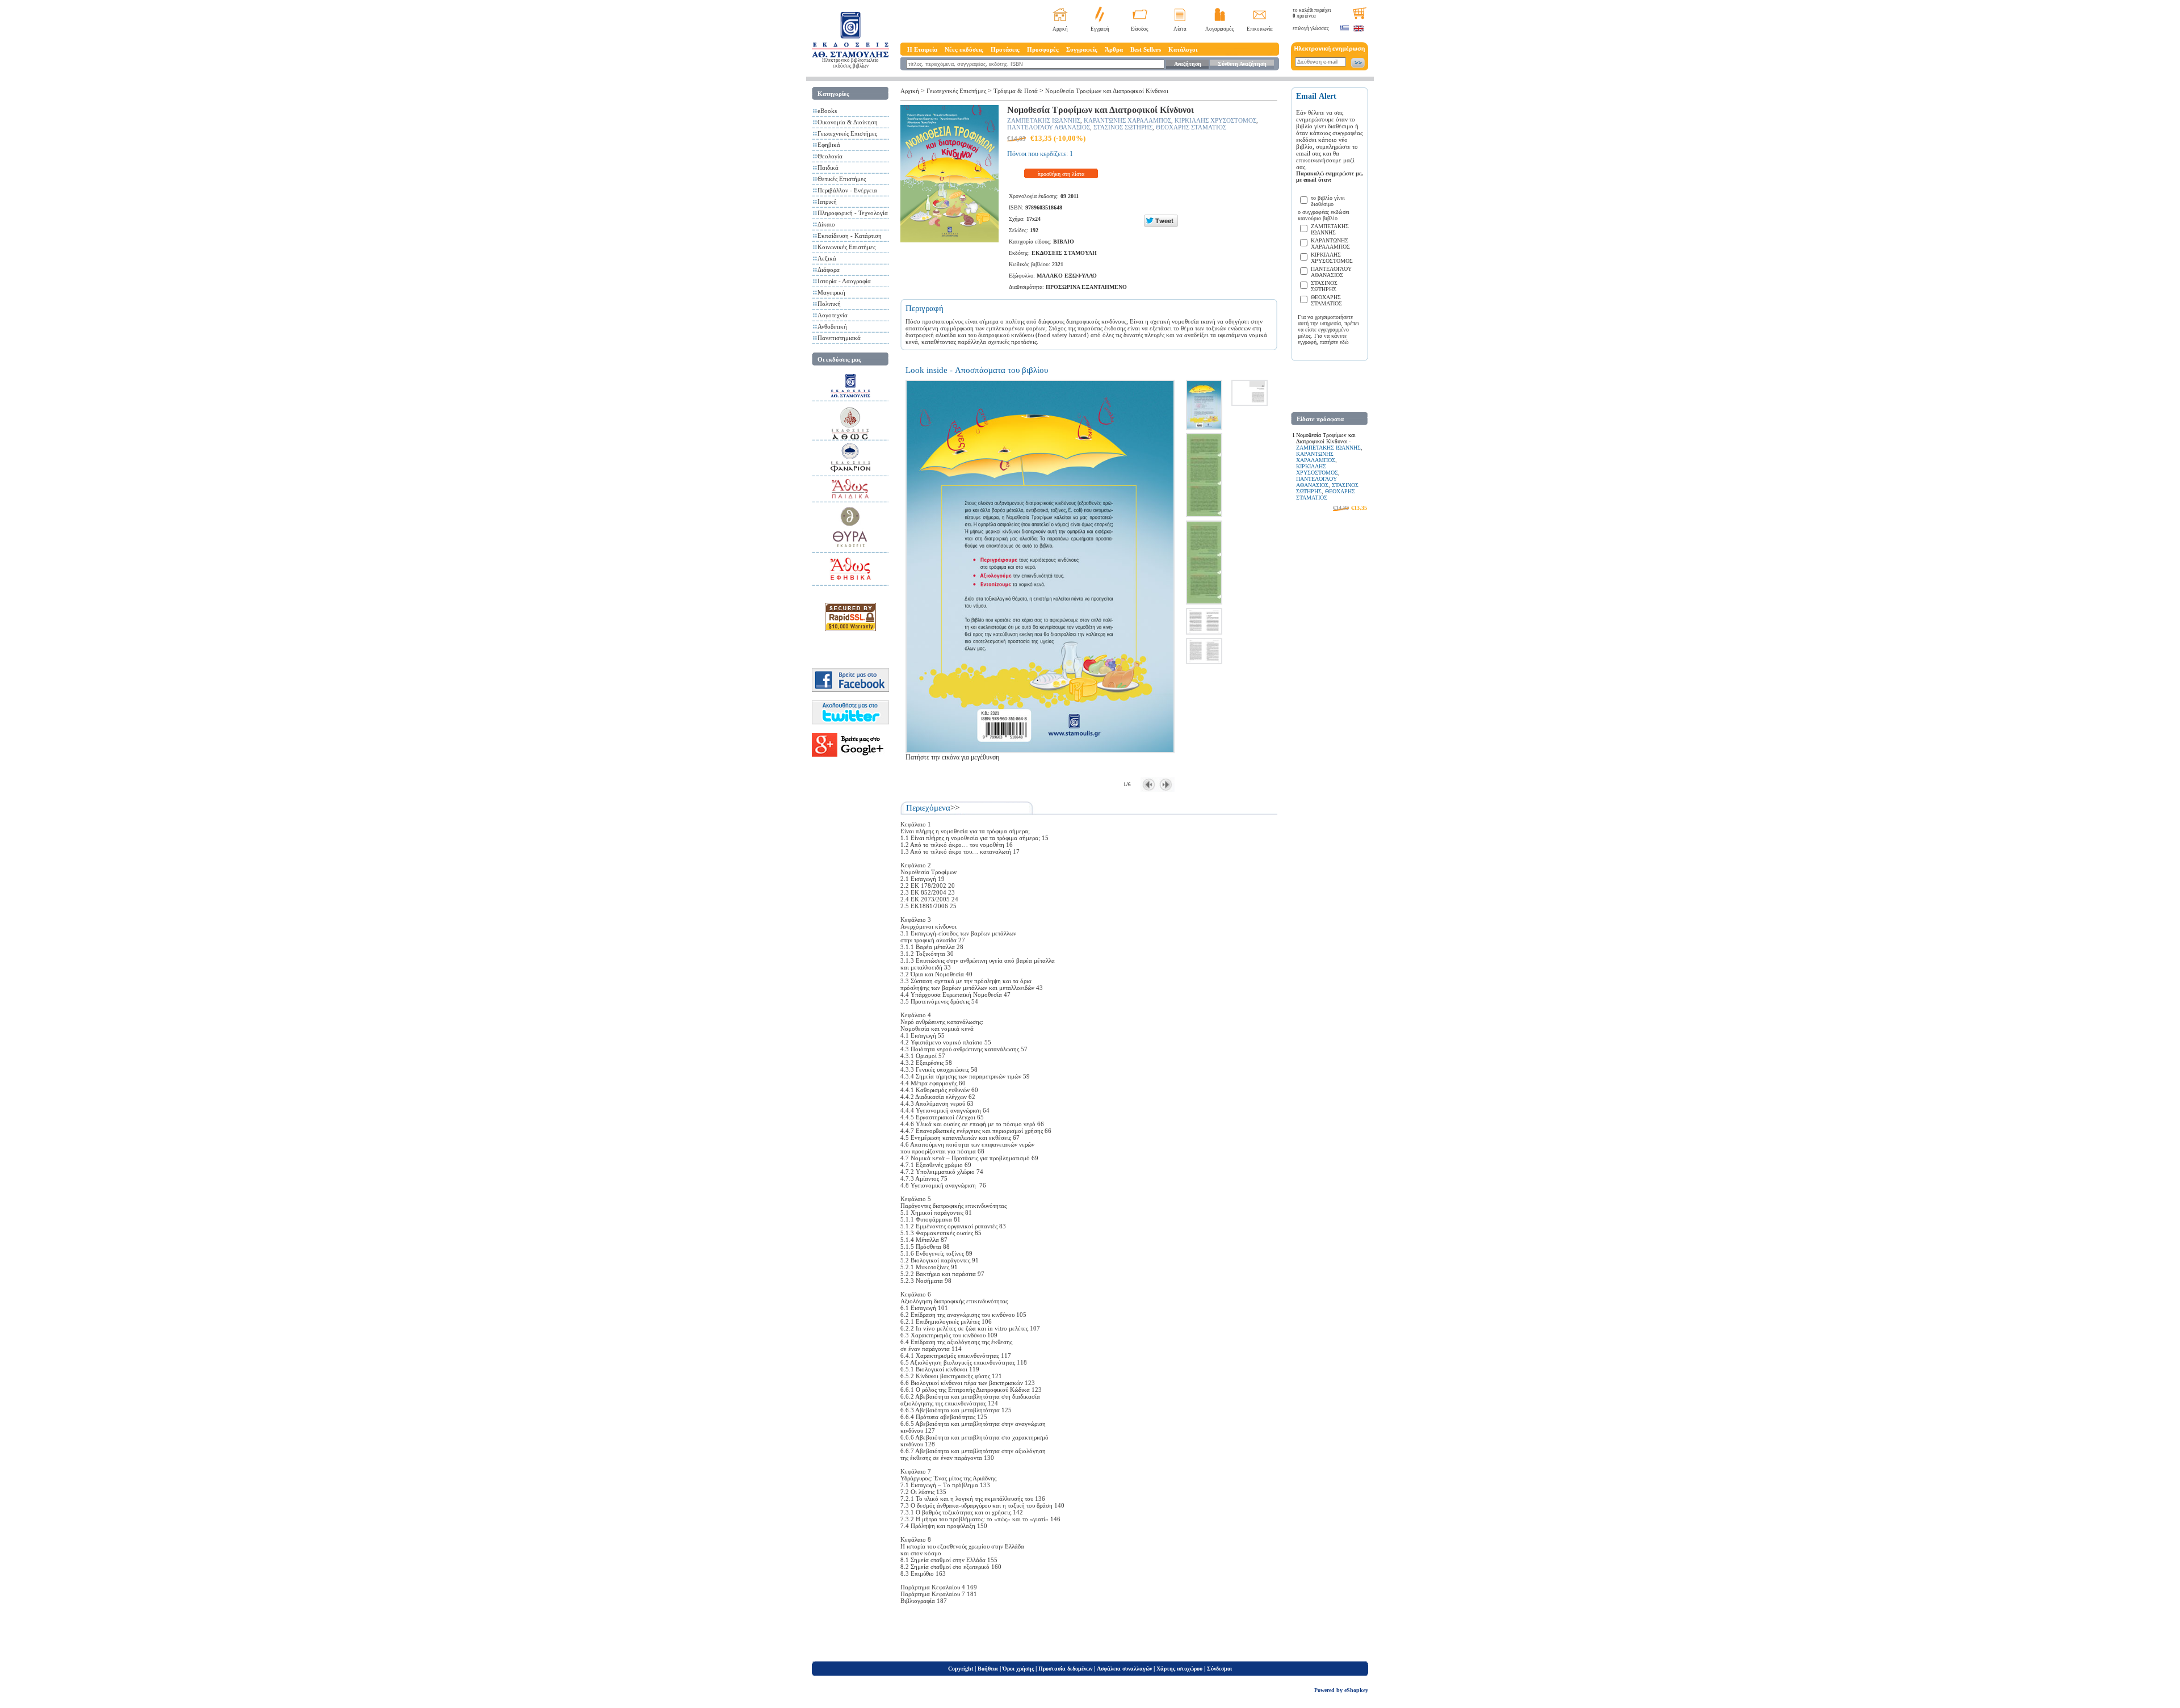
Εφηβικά (829, 145)
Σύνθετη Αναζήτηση (1242, 64)
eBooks (827, 111)
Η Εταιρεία (922, 49)
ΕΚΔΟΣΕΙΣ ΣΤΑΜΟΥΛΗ (1064, 253)
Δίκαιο (826, 224)
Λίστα (1180, 29)
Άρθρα (1114, 49)
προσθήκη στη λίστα (1061, 174)
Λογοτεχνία (833, 315)
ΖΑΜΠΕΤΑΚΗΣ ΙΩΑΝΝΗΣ (1044, 120)
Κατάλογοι (1183, 49)
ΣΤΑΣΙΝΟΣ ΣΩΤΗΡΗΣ (1123, 127)
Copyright (961, 1669)
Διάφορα (829, 270)
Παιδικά (828, 167)
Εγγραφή (1100, 29)
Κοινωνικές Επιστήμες (846, 247)
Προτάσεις (1005, 49)
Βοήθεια (988, 1669)
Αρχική (1060, 29)
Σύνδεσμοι (1219, 1669)
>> (955, 808)
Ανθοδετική (832, 326)
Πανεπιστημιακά (839, 338)
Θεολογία (830, 156)
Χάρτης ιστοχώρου (1179, 1669)
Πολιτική (829, 304)
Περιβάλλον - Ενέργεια (847, 190)
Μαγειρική (831, 292)
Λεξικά (827, 258)
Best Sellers (1146, 49)
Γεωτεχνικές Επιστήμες (847, 133)
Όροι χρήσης (1018, 1669)
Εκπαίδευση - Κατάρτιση (850, 236)
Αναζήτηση (1188, 64)
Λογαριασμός (1220, 29)
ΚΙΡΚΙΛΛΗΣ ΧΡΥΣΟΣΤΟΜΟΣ (1215, 120)
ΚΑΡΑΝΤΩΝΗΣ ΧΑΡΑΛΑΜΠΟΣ (1127, 120)
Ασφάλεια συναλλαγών (1124, 1669)
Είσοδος (1140, 29)
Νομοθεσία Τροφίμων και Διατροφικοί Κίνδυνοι (1107, 91)
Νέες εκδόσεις (964, 49)
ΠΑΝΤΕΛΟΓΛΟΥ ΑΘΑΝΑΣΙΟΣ (1049, 127)
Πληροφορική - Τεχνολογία (853, 213)
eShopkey (1356, 1690)
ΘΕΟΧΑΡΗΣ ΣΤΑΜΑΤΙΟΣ (1191, 127)
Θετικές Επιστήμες (842, 179)
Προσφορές (1043, 49)
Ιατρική (827, 202)
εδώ (1344, 342)
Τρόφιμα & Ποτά (1016, 91)
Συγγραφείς (1082, 49)
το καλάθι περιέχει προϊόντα (1312, 13)
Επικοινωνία (1260, 29)
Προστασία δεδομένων (1065, 1669)
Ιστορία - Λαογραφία (844, 281)
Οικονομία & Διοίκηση (848, 122)
